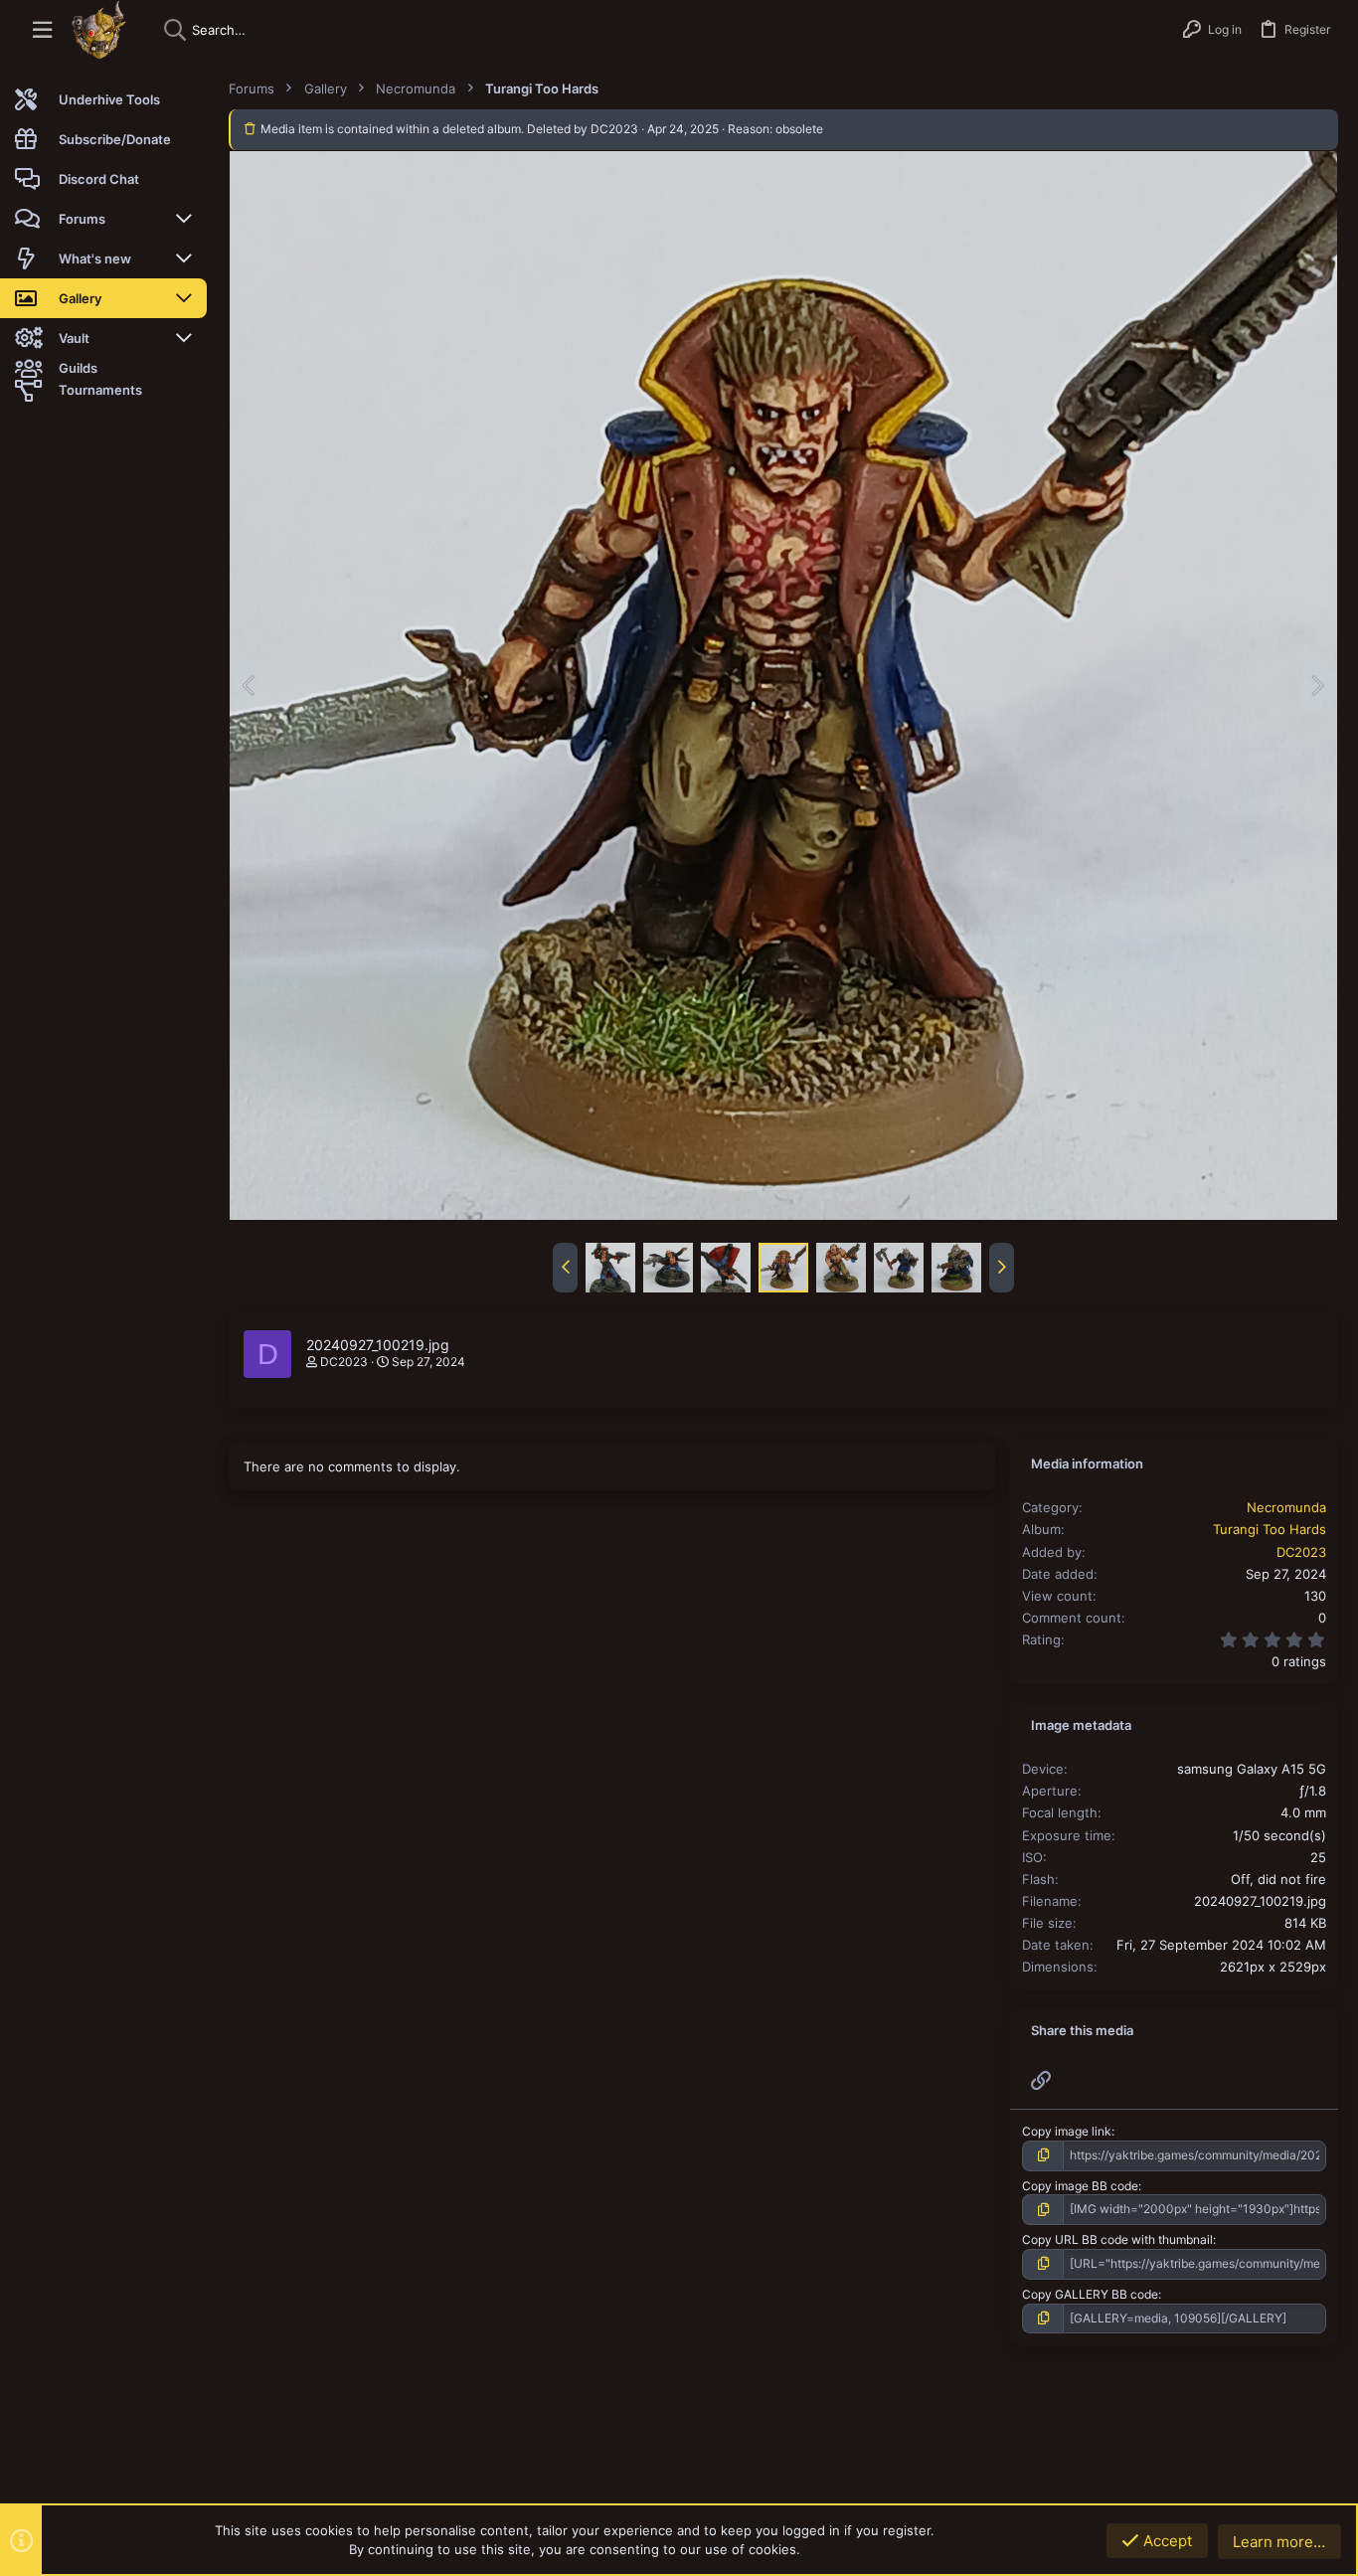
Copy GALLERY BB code (1090, 2294)
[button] (42, 30)
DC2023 (344, 1362)
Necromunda (1286, 1507)
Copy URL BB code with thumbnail (1117, 2239)
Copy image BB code (1080, 2186)
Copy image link (1067, 2131)
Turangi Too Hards (1270, 1529)
